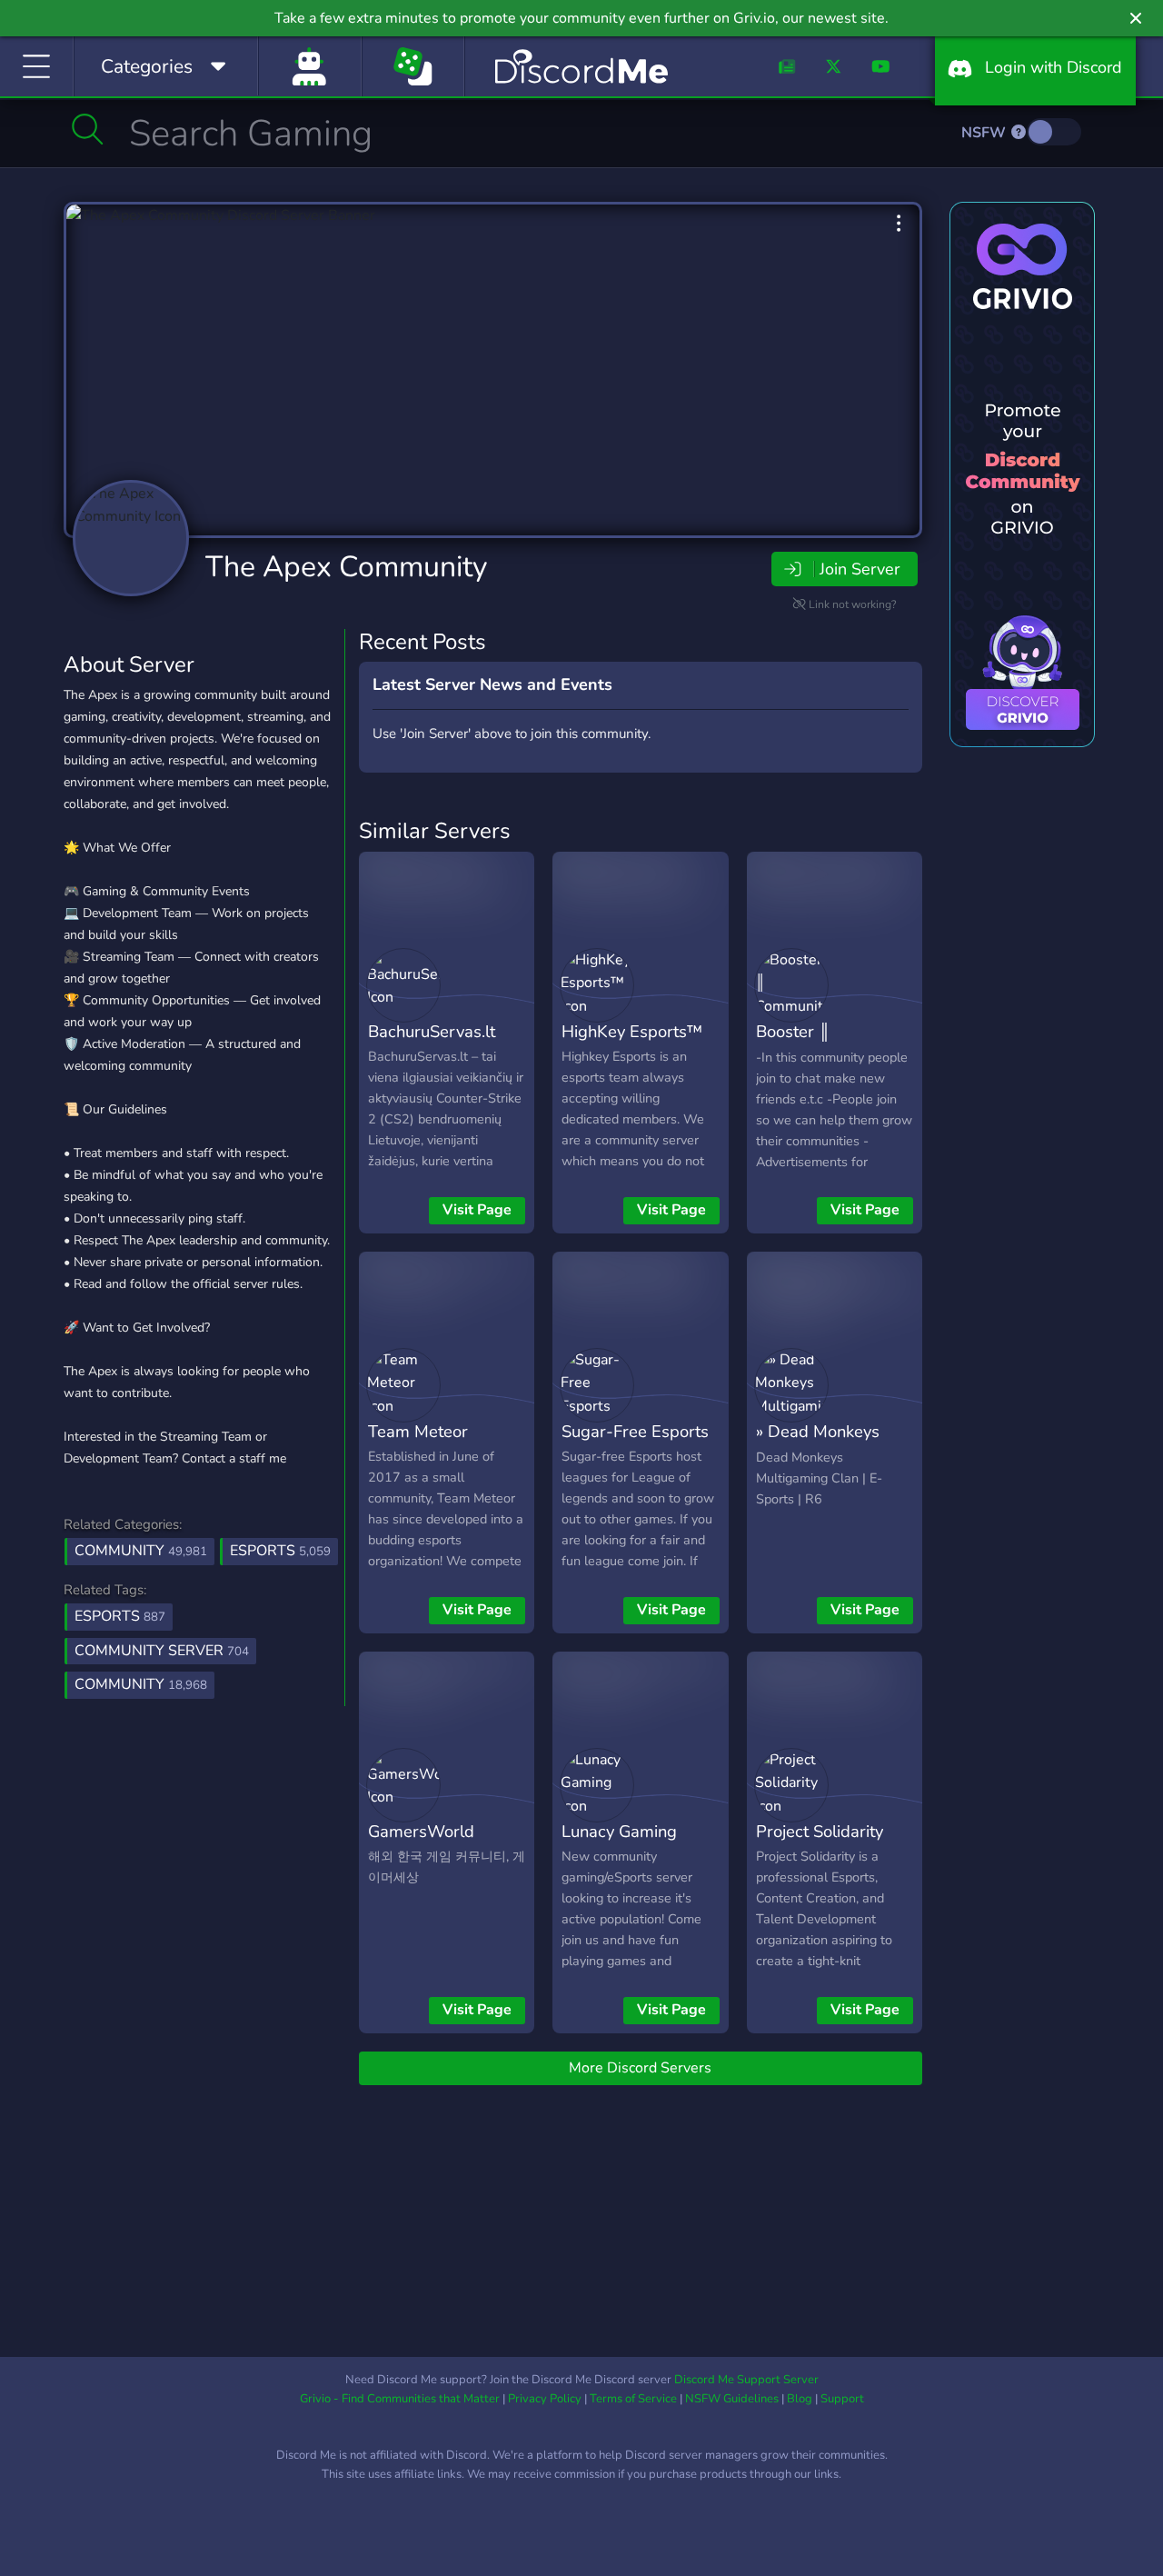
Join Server (860, 569)
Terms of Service (633, 2399)
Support (842, 2399)
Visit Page (477, 1210)
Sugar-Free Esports (635, 1431)
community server (162, 1651)
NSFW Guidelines (732, 2399)
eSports (280, 1551)
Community (141, 1551)
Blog (800, 2399)
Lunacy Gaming (619, 1831)
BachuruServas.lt (432, 1031)
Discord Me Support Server (746, 2380)
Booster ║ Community (798, 1044)
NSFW (985, 133)
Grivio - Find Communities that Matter (400, 2399)
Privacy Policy (545, 2399)
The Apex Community (346, 567)
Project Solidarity (820, 1831)
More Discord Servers (640, 2068)
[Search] (88, 129)
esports (120, 1616)
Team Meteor (418, 1431)
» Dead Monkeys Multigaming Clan (822, 1444)
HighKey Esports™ (632, 1031)
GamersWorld (421, 1831)
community (141, 1684)
